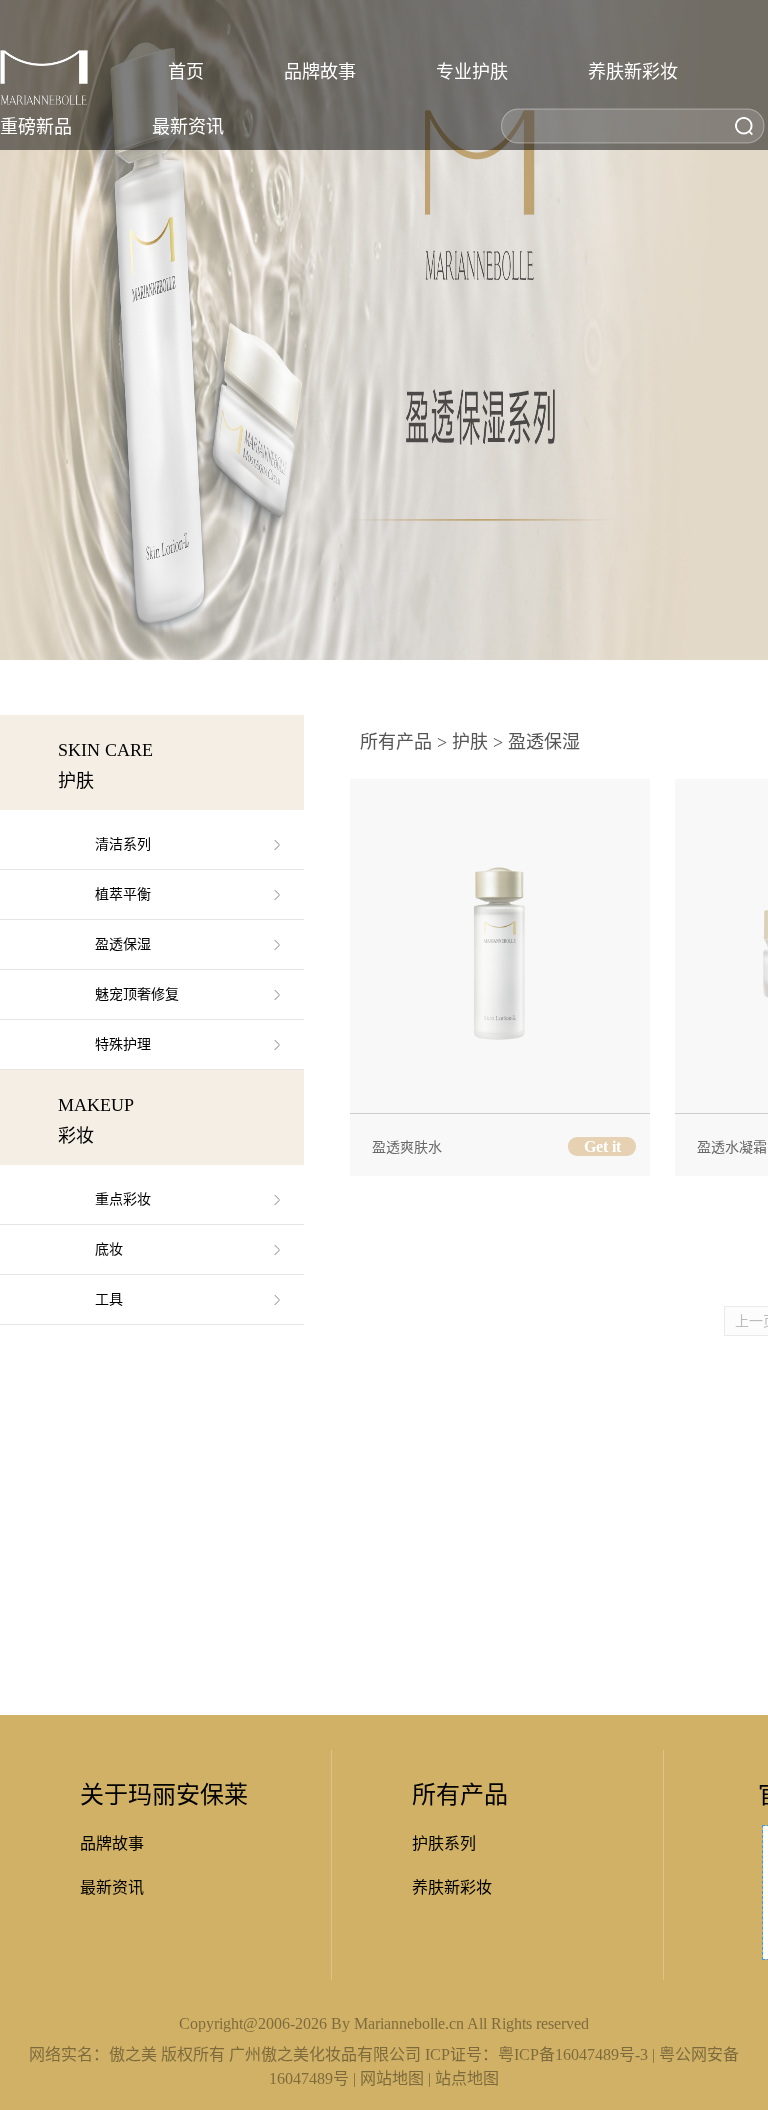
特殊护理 (123, 1044)
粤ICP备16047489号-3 (573, 2054)
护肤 (470, 742)
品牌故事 (320, 72)
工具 (109, 1299)
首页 (186, 72)
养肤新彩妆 (633, 72)
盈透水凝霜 (732, 1147)
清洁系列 (123, 844)
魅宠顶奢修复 (137, 994)
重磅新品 (36, 127)
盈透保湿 (123, 944)
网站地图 (392, 2078)
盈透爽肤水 (407, 1147)
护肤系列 (444, 1843)
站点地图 (467, 2078)
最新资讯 (188, 127)
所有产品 (396, 742)
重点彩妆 (123, 1199)
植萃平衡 (123, 894)
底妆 (109, 1249)
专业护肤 (472, 72)
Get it (602, 1146)
